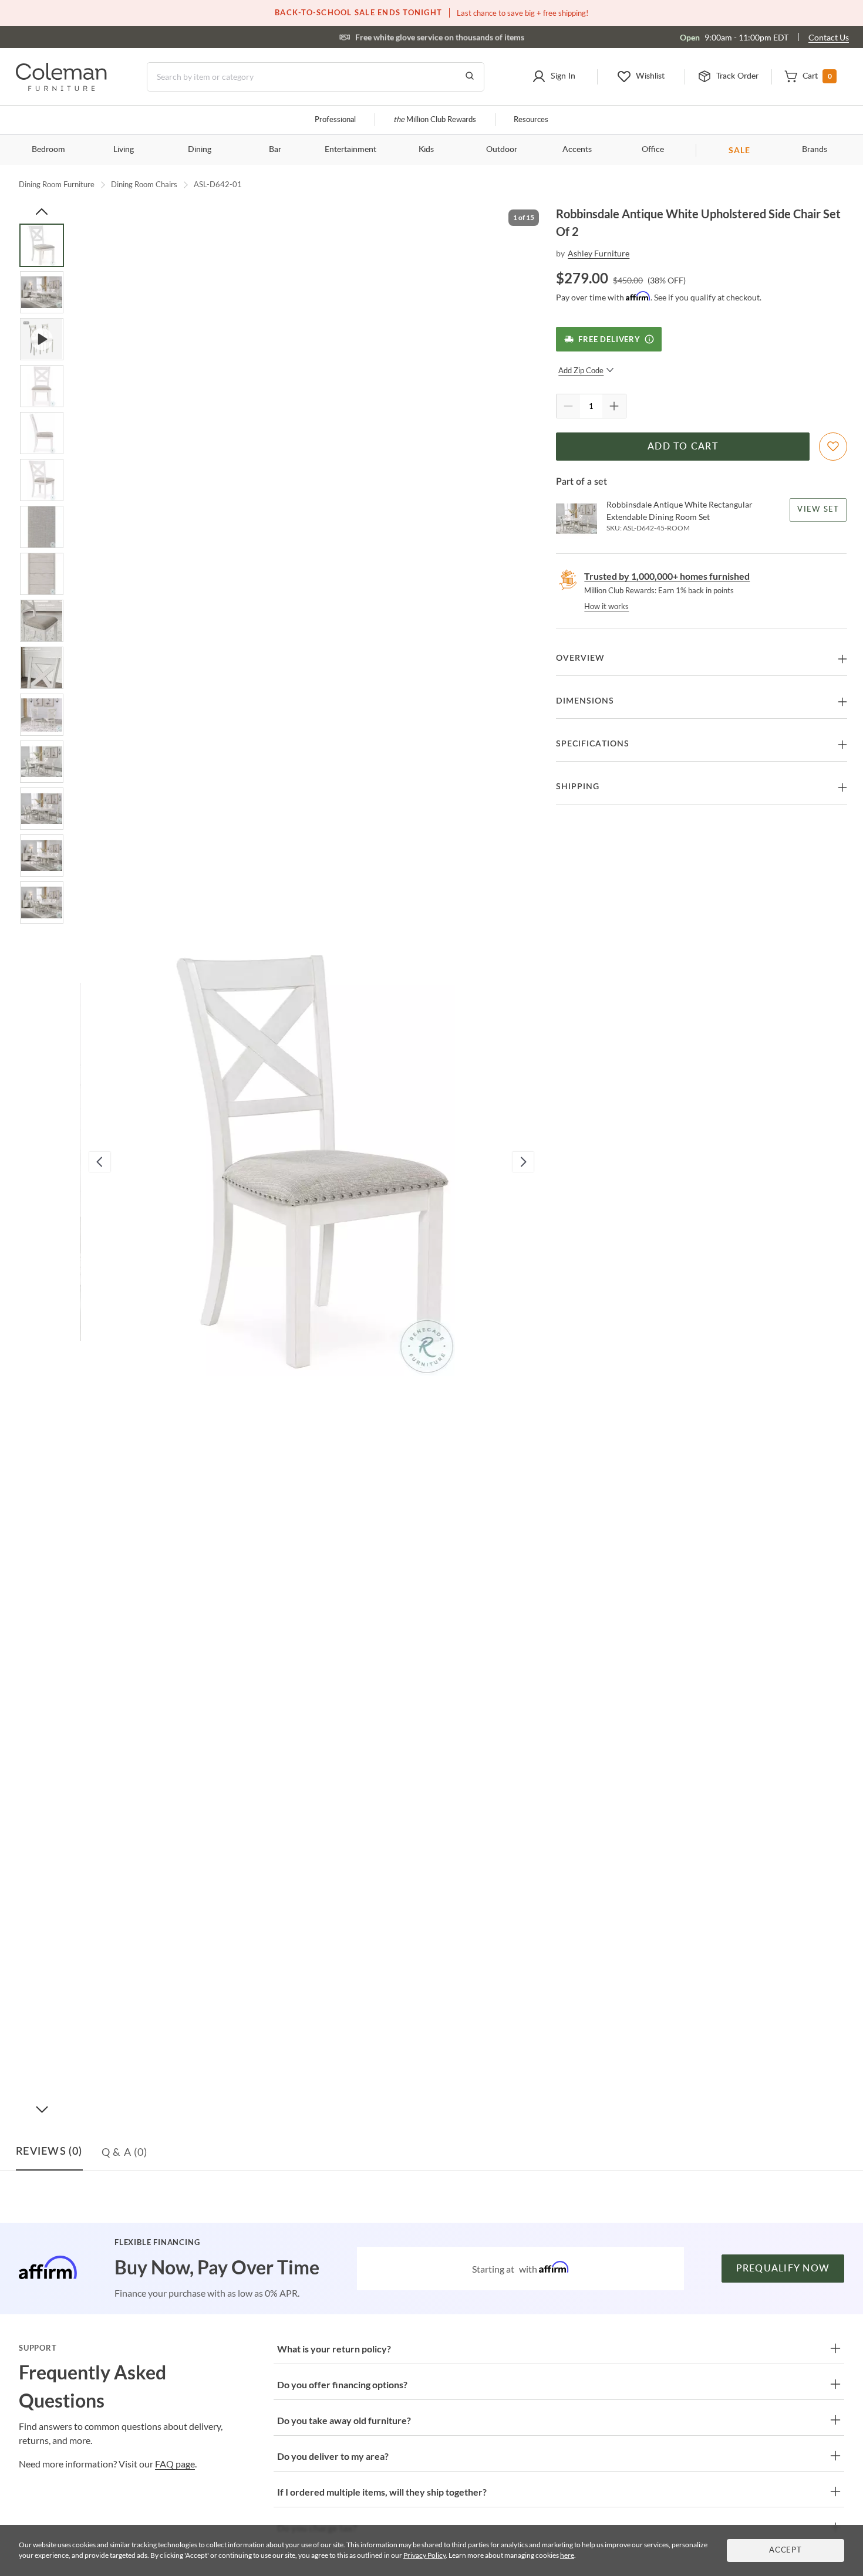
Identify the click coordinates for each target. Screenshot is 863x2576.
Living (124, 150)
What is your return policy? (334, 2349)
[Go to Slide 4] (42, 386)
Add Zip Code (581, 370)
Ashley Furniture (599, 253)
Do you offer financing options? (342, 2384)
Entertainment (350, 150)
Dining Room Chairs (144, 184)
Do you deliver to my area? (333, 2456)
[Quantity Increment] (614, 406)
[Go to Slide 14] (42, 856)
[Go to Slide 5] (42, 433)
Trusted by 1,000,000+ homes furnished (667, 576)
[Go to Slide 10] (42, 668)
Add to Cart (683, 447)
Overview (580, 658)
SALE (739, 150)
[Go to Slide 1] (42, 245)
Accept (786, 2550)
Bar (275, 150)
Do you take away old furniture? (344, 2420)
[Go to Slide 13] (42, 809)
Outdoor (502, 150)
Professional (335, 120)
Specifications (593, 744)
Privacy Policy (424, 2555)
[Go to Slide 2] (42, 292)
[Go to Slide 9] (42, 621)
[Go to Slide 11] (42, 715)
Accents (577, 150)
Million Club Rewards (435, 120)
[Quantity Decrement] (568, 406)
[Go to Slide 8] (42, 574)
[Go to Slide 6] (42, 480)
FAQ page (175, 2464)
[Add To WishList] (833, 447)
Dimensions (585, 701)
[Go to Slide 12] (42, 762)
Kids (426, 150)
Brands (815, 150)
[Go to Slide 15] (42, 902)
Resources (531, 120)
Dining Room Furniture (57, 184)
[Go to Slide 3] (42, 339)
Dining (200, 150)
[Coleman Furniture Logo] (61, 88)
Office (653, 150)
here (567, 2555)
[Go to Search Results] (470, 77)
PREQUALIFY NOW (783, 2269)
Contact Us (829, 37)
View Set (819, 510)
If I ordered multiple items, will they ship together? (382, 2492)
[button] (554, 77)
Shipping (578, 787)
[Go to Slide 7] (42, 527)
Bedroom (48, 150)
